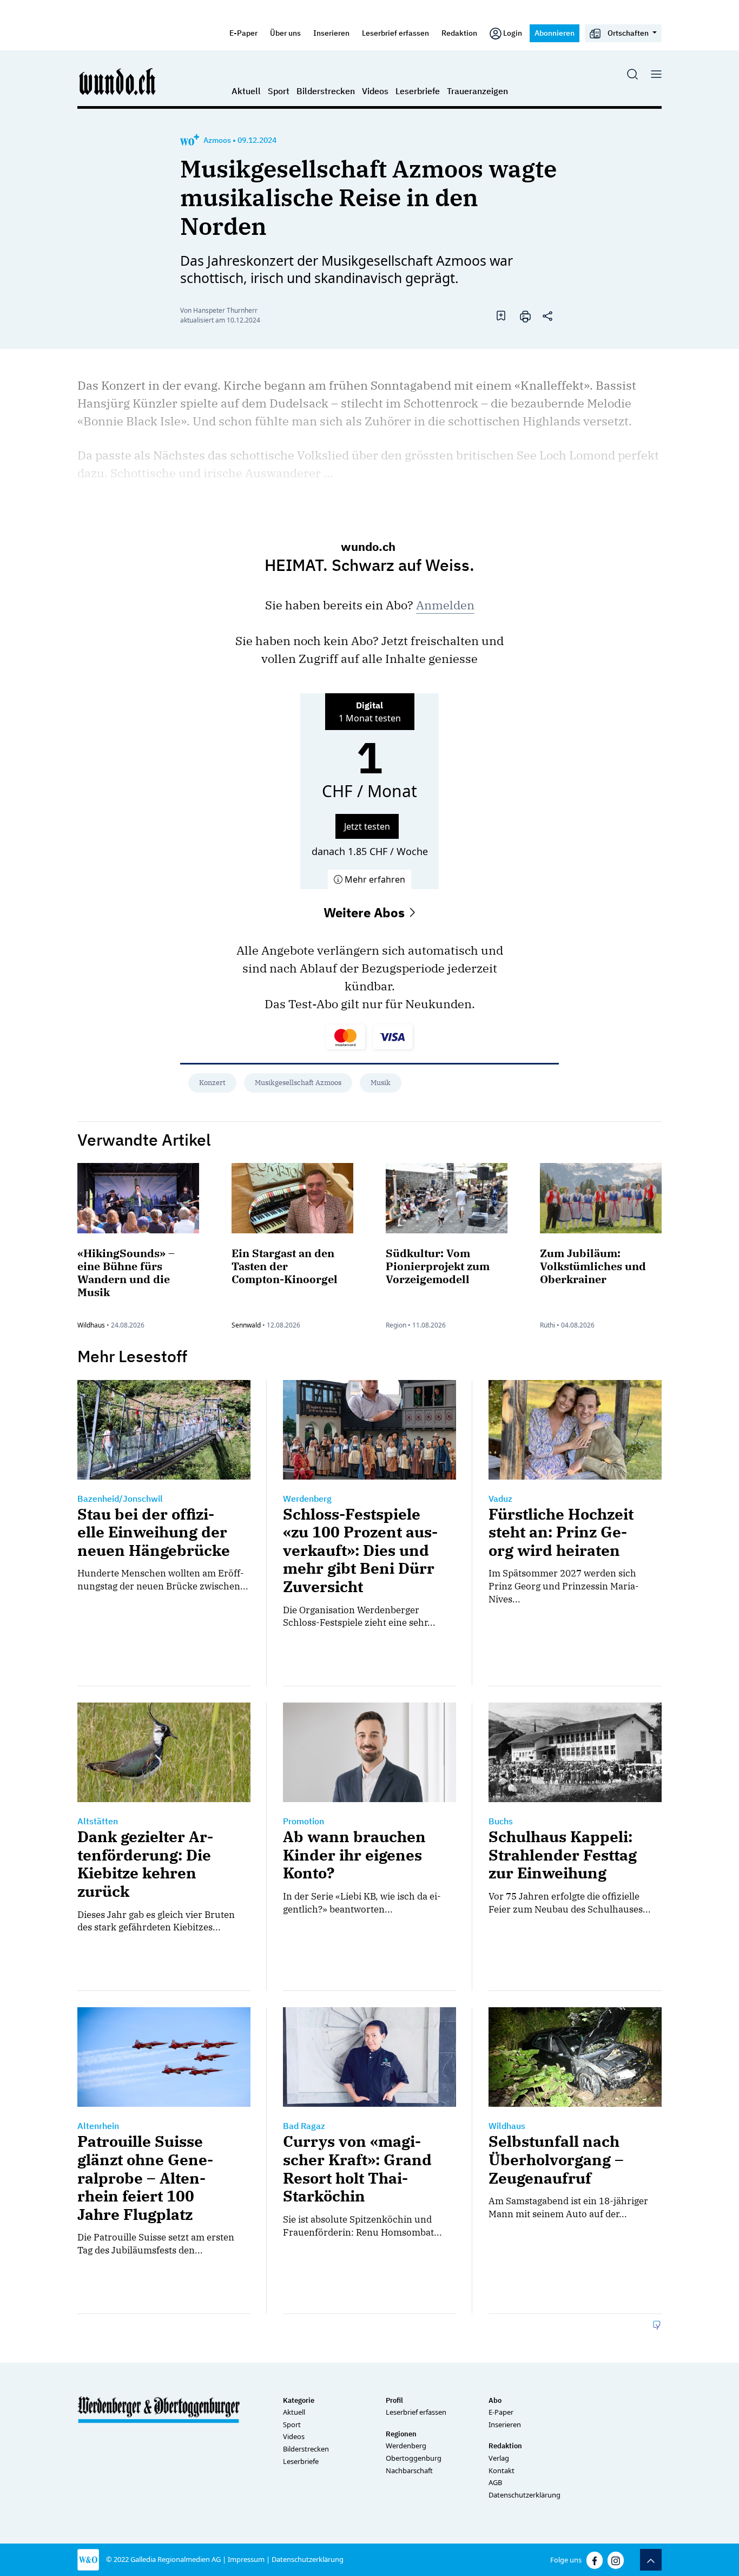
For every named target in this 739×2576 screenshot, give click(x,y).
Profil (394, 2400)
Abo (495, 2400)
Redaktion (459, 33)
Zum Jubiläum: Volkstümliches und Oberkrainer (593, 1266)
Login (513, 33)
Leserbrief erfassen (395, 33)
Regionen (401, 2434)
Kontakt (502, 2470)
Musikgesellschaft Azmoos (298, 1083)
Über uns (285, 33)
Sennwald (246, 1325)
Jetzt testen (367, 826)
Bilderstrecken (326, 91)
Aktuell (246, 91)
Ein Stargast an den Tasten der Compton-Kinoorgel (285, 1266)
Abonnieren (555, 33)
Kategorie (299, 2400)
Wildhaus (91, 1325)
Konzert (212, 1083)
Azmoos (217, 140)
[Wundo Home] (118, 81)
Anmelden (445, 605)
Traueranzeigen (477, 91)
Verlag (499, 2458)
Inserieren (331, 33)
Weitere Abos (366, 912)
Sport (279, 91)
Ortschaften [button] (628, 33)
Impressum (246, 2559)
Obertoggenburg (414, 2458)
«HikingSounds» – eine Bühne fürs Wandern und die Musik (126, 1273)
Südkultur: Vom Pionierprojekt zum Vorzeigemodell (438, 1266)
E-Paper (243, 33)
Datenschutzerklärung (524, 2495)
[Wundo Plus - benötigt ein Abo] (190, 140)
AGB (495, 2482)
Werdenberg (406, 2446)
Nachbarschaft (409, 2470)
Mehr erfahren (374, 879)
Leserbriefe (418, 91)
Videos (375, 91)
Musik (381, 1083)
